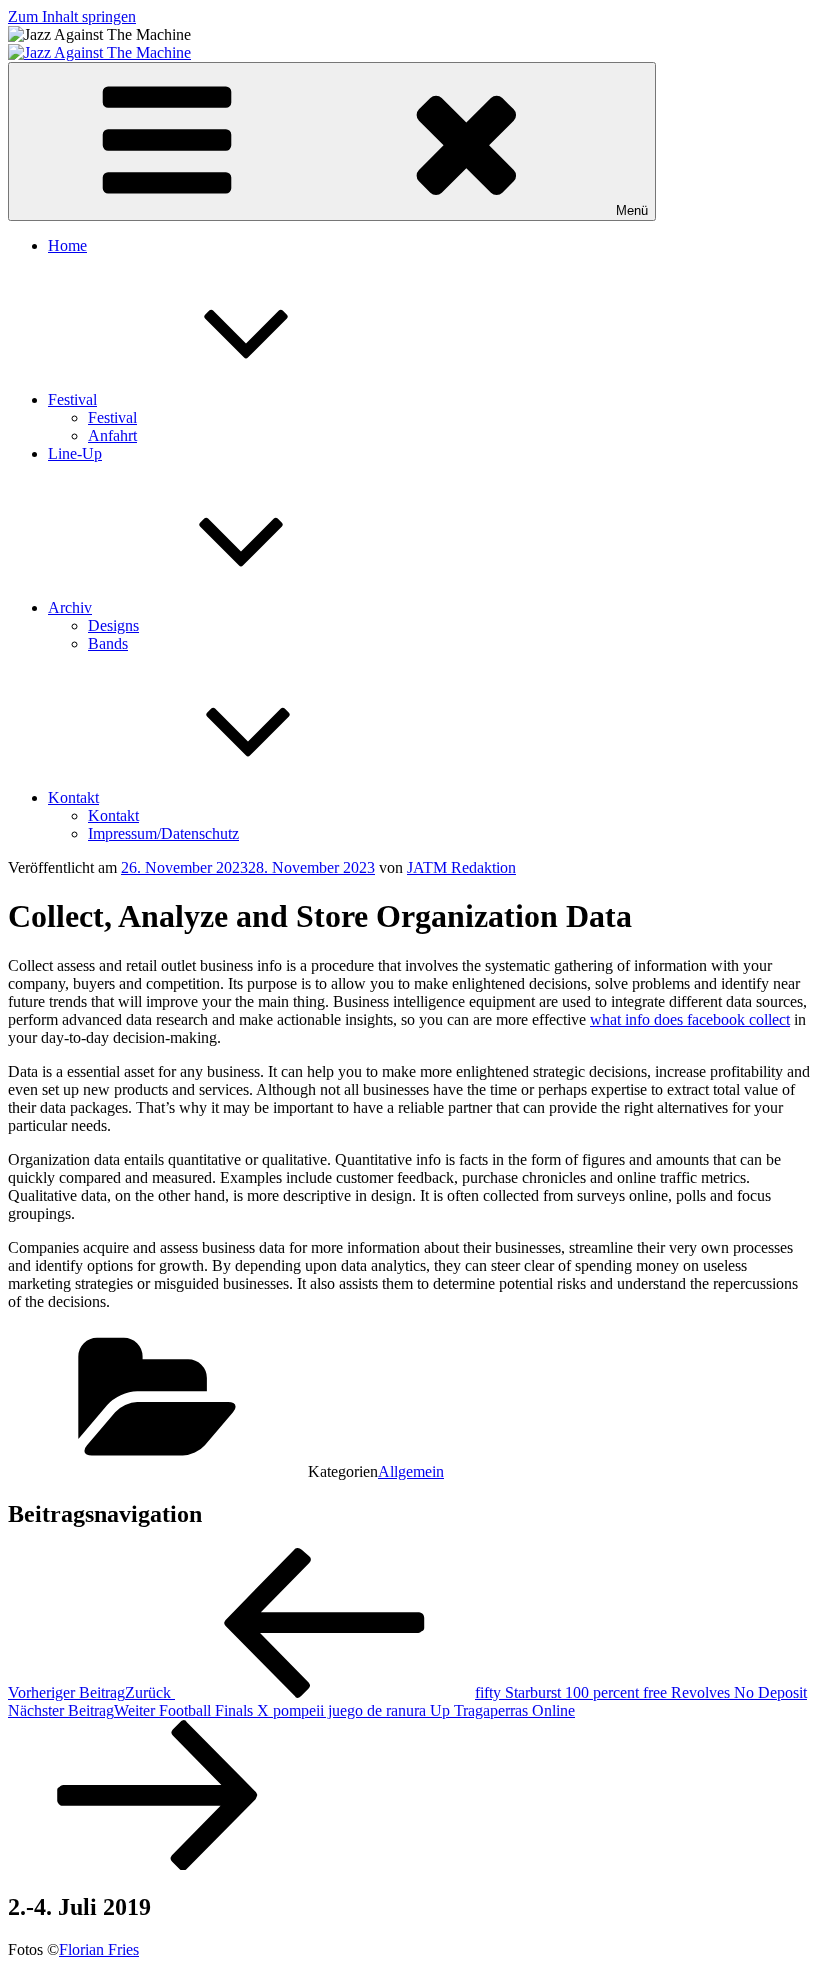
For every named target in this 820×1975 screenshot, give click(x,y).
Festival (72, 399)
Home (67, 245)
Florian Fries (99, 1949)
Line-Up (75, 453)
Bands (108, 643)
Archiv (70, 607)
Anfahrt (112, 435)
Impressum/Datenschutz (163, 833)
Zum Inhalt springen (72, 16)
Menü (632, 210)
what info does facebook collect (690, 1019)
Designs (113, 625)
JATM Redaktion (461, 867)
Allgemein (411, 1471)
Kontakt (73, 797)
